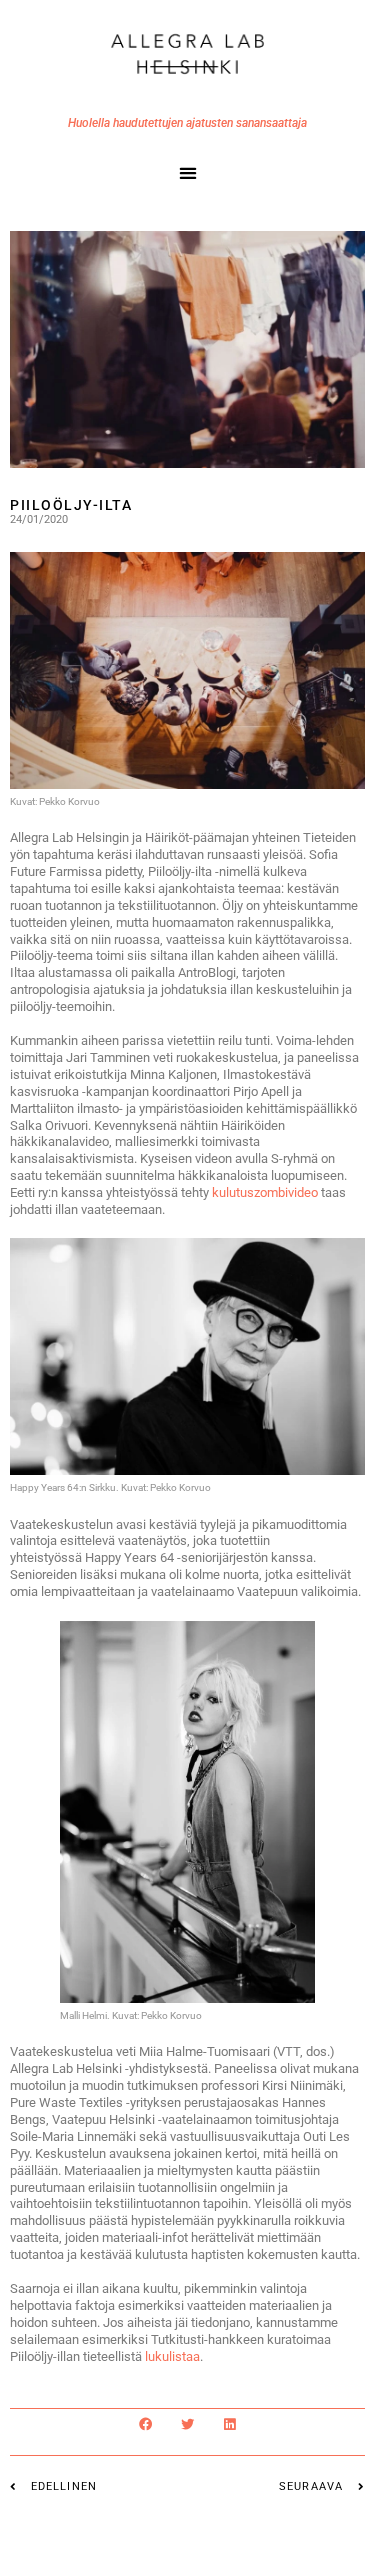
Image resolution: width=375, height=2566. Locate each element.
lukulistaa (172, 2356)
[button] (187, 172)
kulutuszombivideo (266, 1192)
